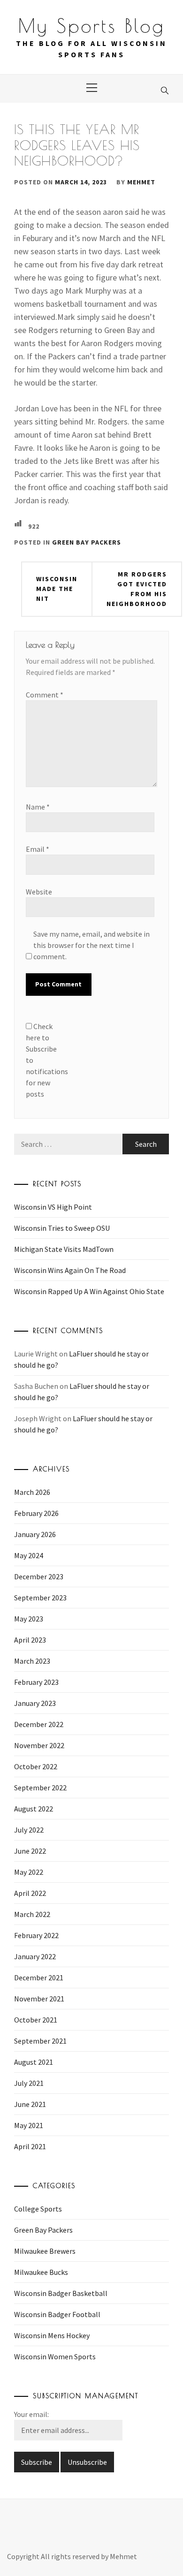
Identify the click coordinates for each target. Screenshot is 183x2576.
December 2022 (39, 1724)
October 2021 (36, 2020)
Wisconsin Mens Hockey (52, 2335)
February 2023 (36, 1682)
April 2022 (30, 1893)
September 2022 (40, 1788)
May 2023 (29, 1619)
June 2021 (30, 2104)
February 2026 (36, 1513)
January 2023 (35, 1703)
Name (38, 807)
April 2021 (30, 2146)
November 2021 (39, 1999)
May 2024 (29, 1555)
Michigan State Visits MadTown (64, 1249)
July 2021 (29, 2083)
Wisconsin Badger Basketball (61, 2293)
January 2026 (35, 1534)
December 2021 (39, 1977)
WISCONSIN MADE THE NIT (57, 589)
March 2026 (32, 1492)
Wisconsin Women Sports (55, 2356)
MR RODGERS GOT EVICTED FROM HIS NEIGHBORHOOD (137, 589)
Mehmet (141, 182)
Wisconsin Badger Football (57, 2314)
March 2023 (32, 1661)
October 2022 (36, 1766)
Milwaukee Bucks (41, 2272)
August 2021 (34, 2062)
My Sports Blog (91, 26)
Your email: (31, 2414)
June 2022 (30, 1851)
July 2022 (29, 1830)
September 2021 (40, 2041)
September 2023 (40, 1598)
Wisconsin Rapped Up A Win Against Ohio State (89, 1291)
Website (39, 892)
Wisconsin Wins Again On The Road (70, 1270)
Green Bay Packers (87, 542)
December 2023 (39, 1576)
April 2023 (30, 1640)
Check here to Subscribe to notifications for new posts (45, 1060)
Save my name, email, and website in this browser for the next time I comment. (91, 945)
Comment (45, 695)
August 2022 (34, 1809)
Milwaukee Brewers (45, 2251)
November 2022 (39, 1745)
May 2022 (29, 1872)
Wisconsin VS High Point (53, 1207)
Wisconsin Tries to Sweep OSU (62, 1228)
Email (38, 849)
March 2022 (32, 1914)
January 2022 (35, 1956)
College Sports (38, 2209)
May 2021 (29, 2125)
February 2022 (36, 1935)
